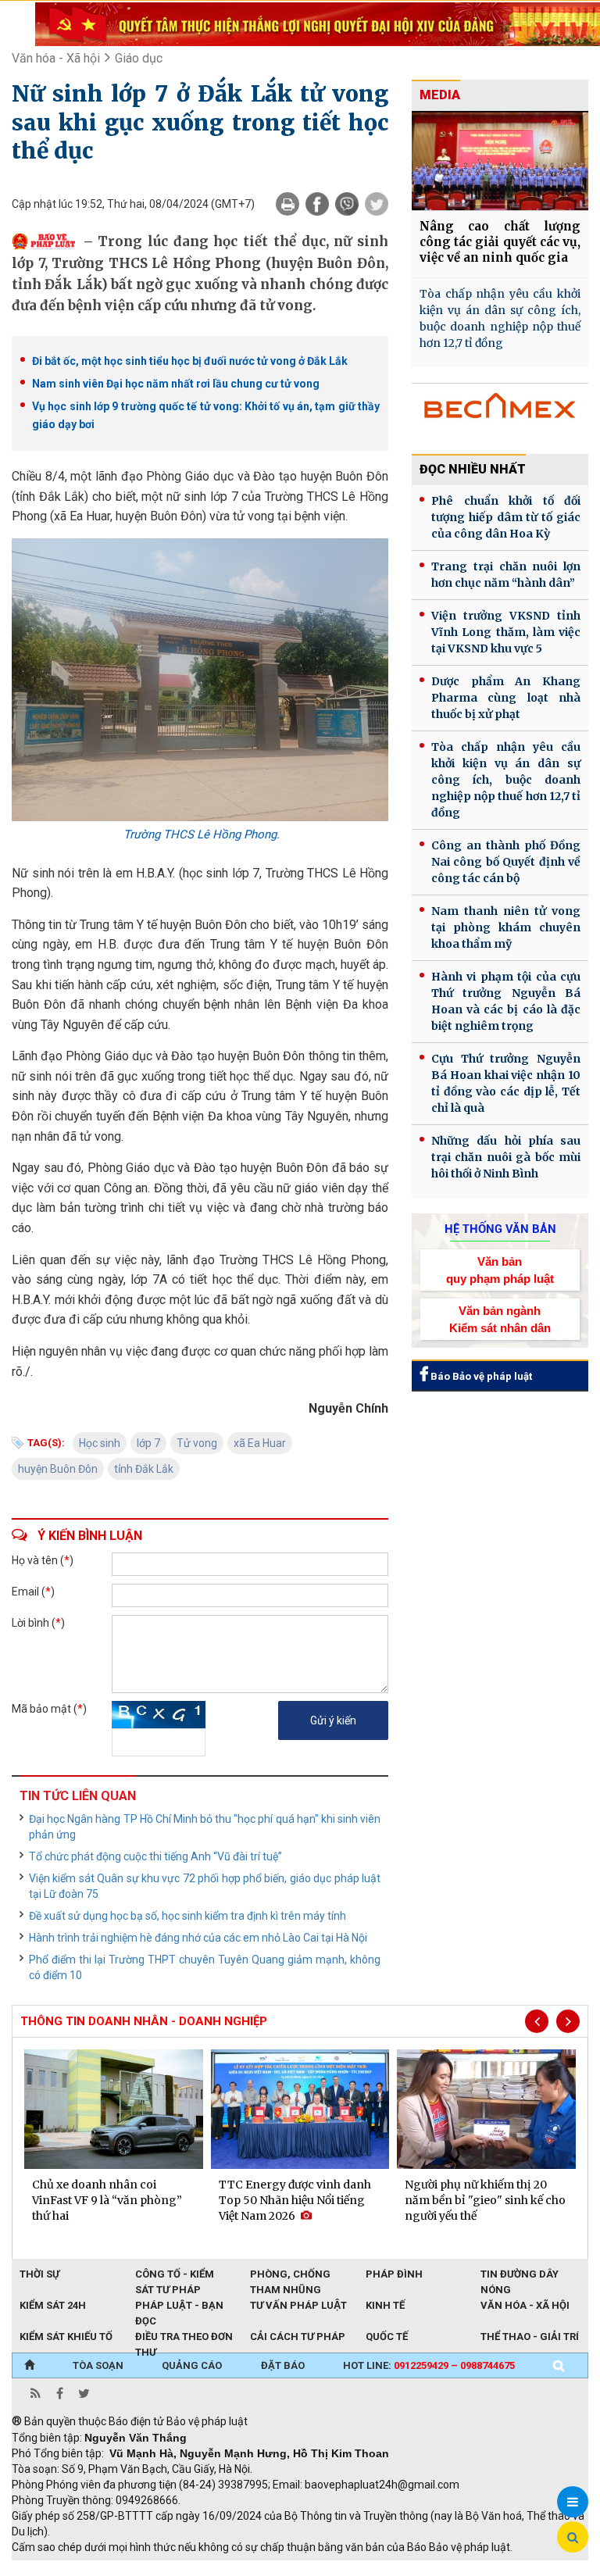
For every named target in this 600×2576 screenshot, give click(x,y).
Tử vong (197, 1443)
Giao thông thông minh (170, 2568)
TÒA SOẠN (98, 2365)
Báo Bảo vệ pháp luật (480, 1376)
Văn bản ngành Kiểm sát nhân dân (500, 1319)
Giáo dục (139, 58)
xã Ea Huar (260, 1443)
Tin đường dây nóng (520, 2275)
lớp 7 (148, 1443)
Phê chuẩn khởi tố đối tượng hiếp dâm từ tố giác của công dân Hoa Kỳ (506, 517)
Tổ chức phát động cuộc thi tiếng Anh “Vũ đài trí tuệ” (155, 1856)
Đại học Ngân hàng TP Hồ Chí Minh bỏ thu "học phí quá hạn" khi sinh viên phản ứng (205, 1827)
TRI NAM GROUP (59, 2568)
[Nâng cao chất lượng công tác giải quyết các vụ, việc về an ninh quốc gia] (500, 161)
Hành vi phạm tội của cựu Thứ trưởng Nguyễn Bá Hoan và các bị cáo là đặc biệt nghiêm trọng (506, 1001)
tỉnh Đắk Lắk (144, 1469)
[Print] (287, 204)
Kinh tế (385, 2305)
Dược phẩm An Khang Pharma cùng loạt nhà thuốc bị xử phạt (506, 698)
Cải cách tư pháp (298, 2337)
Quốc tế (387, 2337)
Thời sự (39, 2274)
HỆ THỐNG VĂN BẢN (500, 1229)
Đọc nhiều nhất (473, 469)
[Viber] (347, 204)
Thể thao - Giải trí (530, 2337)
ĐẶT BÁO (283, 2365)
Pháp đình (394, 2274)
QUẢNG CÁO (192, 2365)
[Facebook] (317, 204)
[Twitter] (377, 204)
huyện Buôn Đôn (58, 1469)
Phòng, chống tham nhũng (290, 2275)
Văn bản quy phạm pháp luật (500, 1270)
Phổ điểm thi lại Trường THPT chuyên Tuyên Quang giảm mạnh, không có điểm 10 (205, 1967)
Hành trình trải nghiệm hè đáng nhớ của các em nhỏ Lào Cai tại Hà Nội (198, 1938)
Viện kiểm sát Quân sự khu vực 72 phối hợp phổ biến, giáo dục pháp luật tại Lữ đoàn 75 (205, 1886)
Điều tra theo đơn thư (184, 2338)
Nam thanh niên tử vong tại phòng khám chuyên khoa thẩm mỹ (506, 927)
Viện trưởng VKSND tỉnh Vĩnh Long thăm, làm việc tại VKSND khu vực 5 (506, 632)
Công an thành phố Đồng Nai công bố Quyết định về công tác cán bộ (506, 862)
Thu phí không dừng (289, 2568)
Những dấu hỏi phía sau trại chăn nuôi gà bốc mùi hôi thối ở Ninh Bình (506, 1157)
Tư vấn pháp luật (298, 2305)
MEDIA (440, 95)
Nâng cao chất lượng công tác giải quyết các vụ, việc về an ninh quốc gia (500, 242)
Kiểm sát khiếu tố (66, 2337)
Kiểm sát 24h (53, 2305)
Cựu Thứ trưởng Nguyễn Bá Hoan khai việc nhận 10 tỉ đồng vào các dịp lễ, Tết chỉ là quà (506, 1083)
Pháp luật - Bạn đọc (179, 2306)
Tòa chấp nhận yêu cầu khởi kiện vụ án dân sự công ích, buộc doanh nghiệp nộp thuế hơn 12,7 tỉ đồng (500, 318)
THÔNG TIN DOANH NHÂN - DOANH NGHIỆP (144, 2021)
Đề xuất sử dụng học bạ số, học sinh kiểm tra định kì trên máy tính (187, 1916)
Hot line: (429, 2365)
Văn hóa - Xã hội (56, 58)
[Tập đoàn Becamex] (500, 412)
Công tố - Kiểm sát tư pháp (175, 2275)
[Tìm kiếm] (559, 2366)
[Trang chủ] (29, 2366)
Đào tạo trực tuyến (398, 2568)
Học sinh (100, 1443)
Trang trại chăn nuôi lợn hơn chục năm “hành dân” (506, 575)
